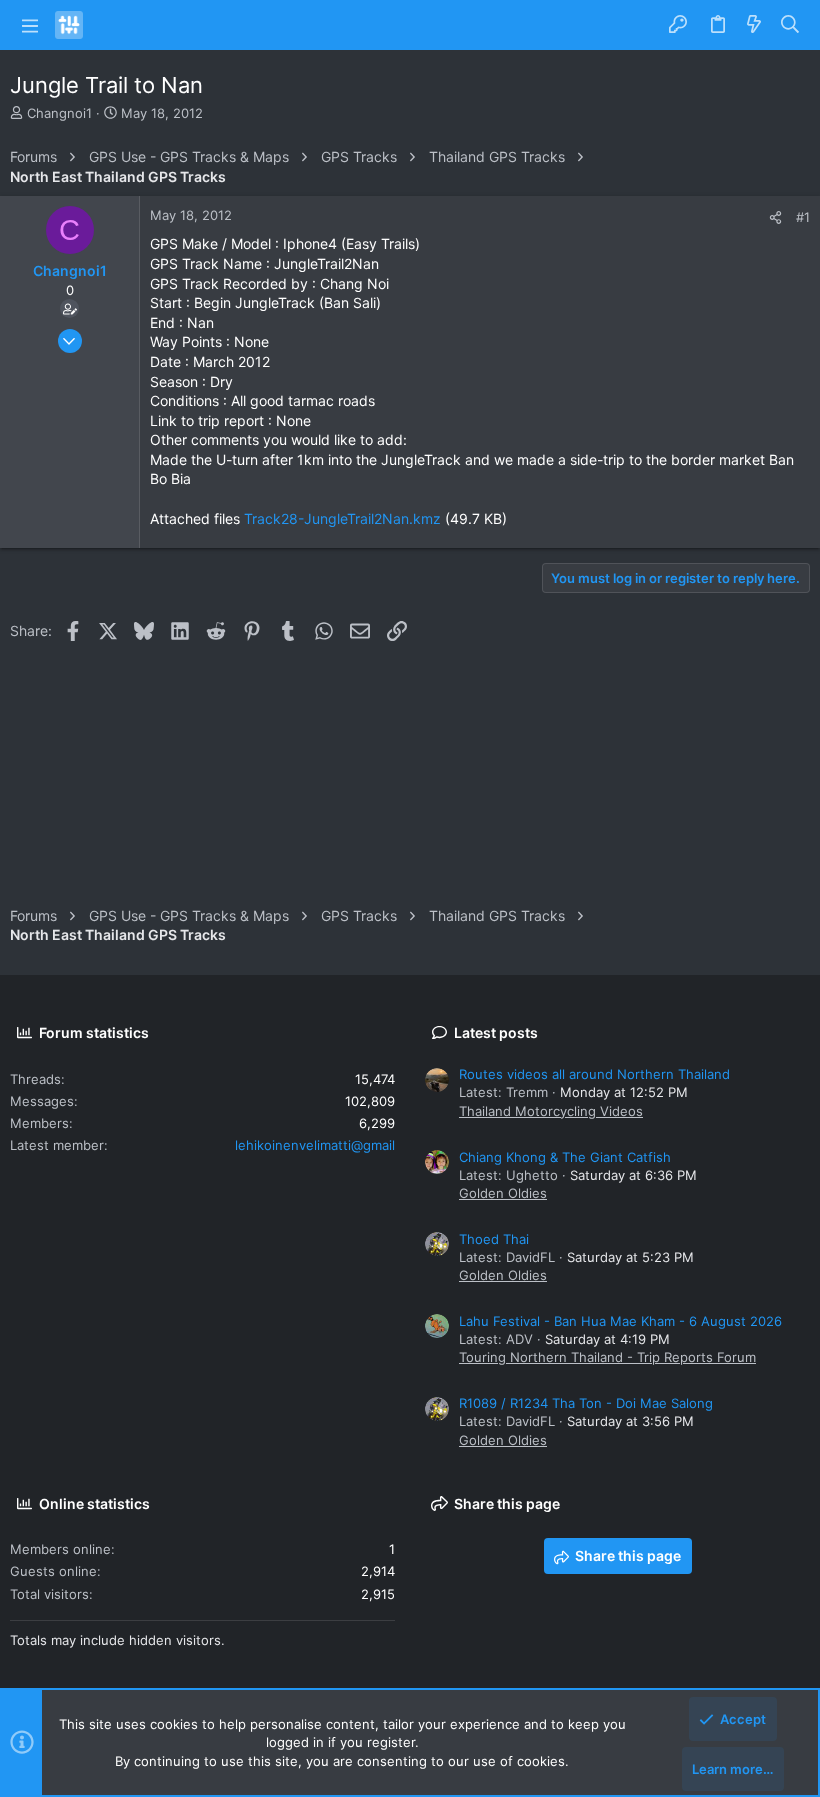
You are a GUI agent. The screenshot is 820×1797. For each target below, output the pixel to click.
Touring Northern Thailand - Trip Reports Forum (607, 1357)
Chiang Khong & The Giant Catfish (565, 1157)
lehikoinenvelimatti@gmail (315, 1145)
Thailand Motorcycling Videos (551, 1111)
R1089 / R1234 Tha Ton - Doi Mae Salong (586, 1403)
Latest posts (496, 1032)
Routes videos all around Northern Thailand (594, 1074)
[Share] (775, 217)
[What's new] (754, 25)
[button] (30, 25)
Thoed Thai (494, 1239)
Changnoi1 (59, 113)
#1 (803, 217)
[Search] (790, 25)
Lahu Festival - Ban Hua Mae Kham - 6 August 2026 (620, 1321)
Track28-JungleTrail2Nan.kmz (342, 518)
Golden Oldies (503, 1193)
